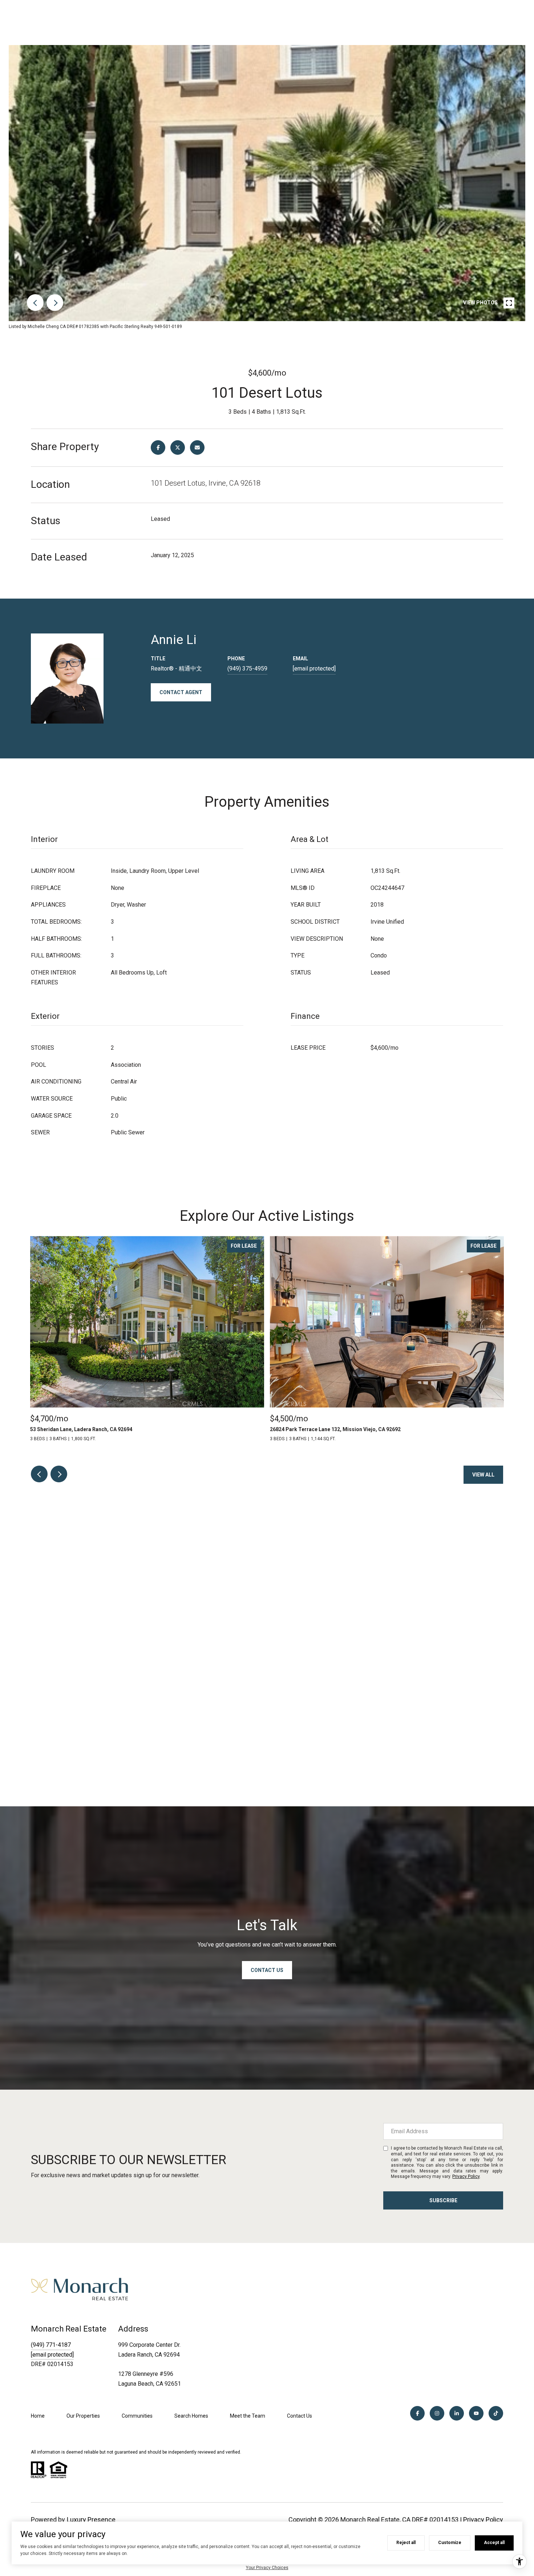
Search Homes (191, 2416)
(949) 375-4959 (247, 669)
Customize (450, 2543)
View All (483, 1475)
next (55, 303)
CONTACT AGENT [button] (181, 692)
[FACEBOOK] (417, 2413)
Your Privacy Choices (267, 2568)
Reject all (406, 2543)
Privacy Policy (466, 2176)
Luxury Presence (91, 2520)
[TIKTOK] (496, 2413)
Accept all (494, 2543)
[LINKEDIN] (457, 2413)
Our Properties (83, 2416)
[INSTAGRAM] (437, 2413)
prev (35, 303)
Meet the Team (248, 2416)
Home (38, 2416)
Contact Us (300, 2416)
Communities (137, 2416)
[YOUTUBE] (476, 2413)
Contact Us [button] (267, 1970)
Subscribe (443, 2200)
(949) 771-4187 (51, 2345)
